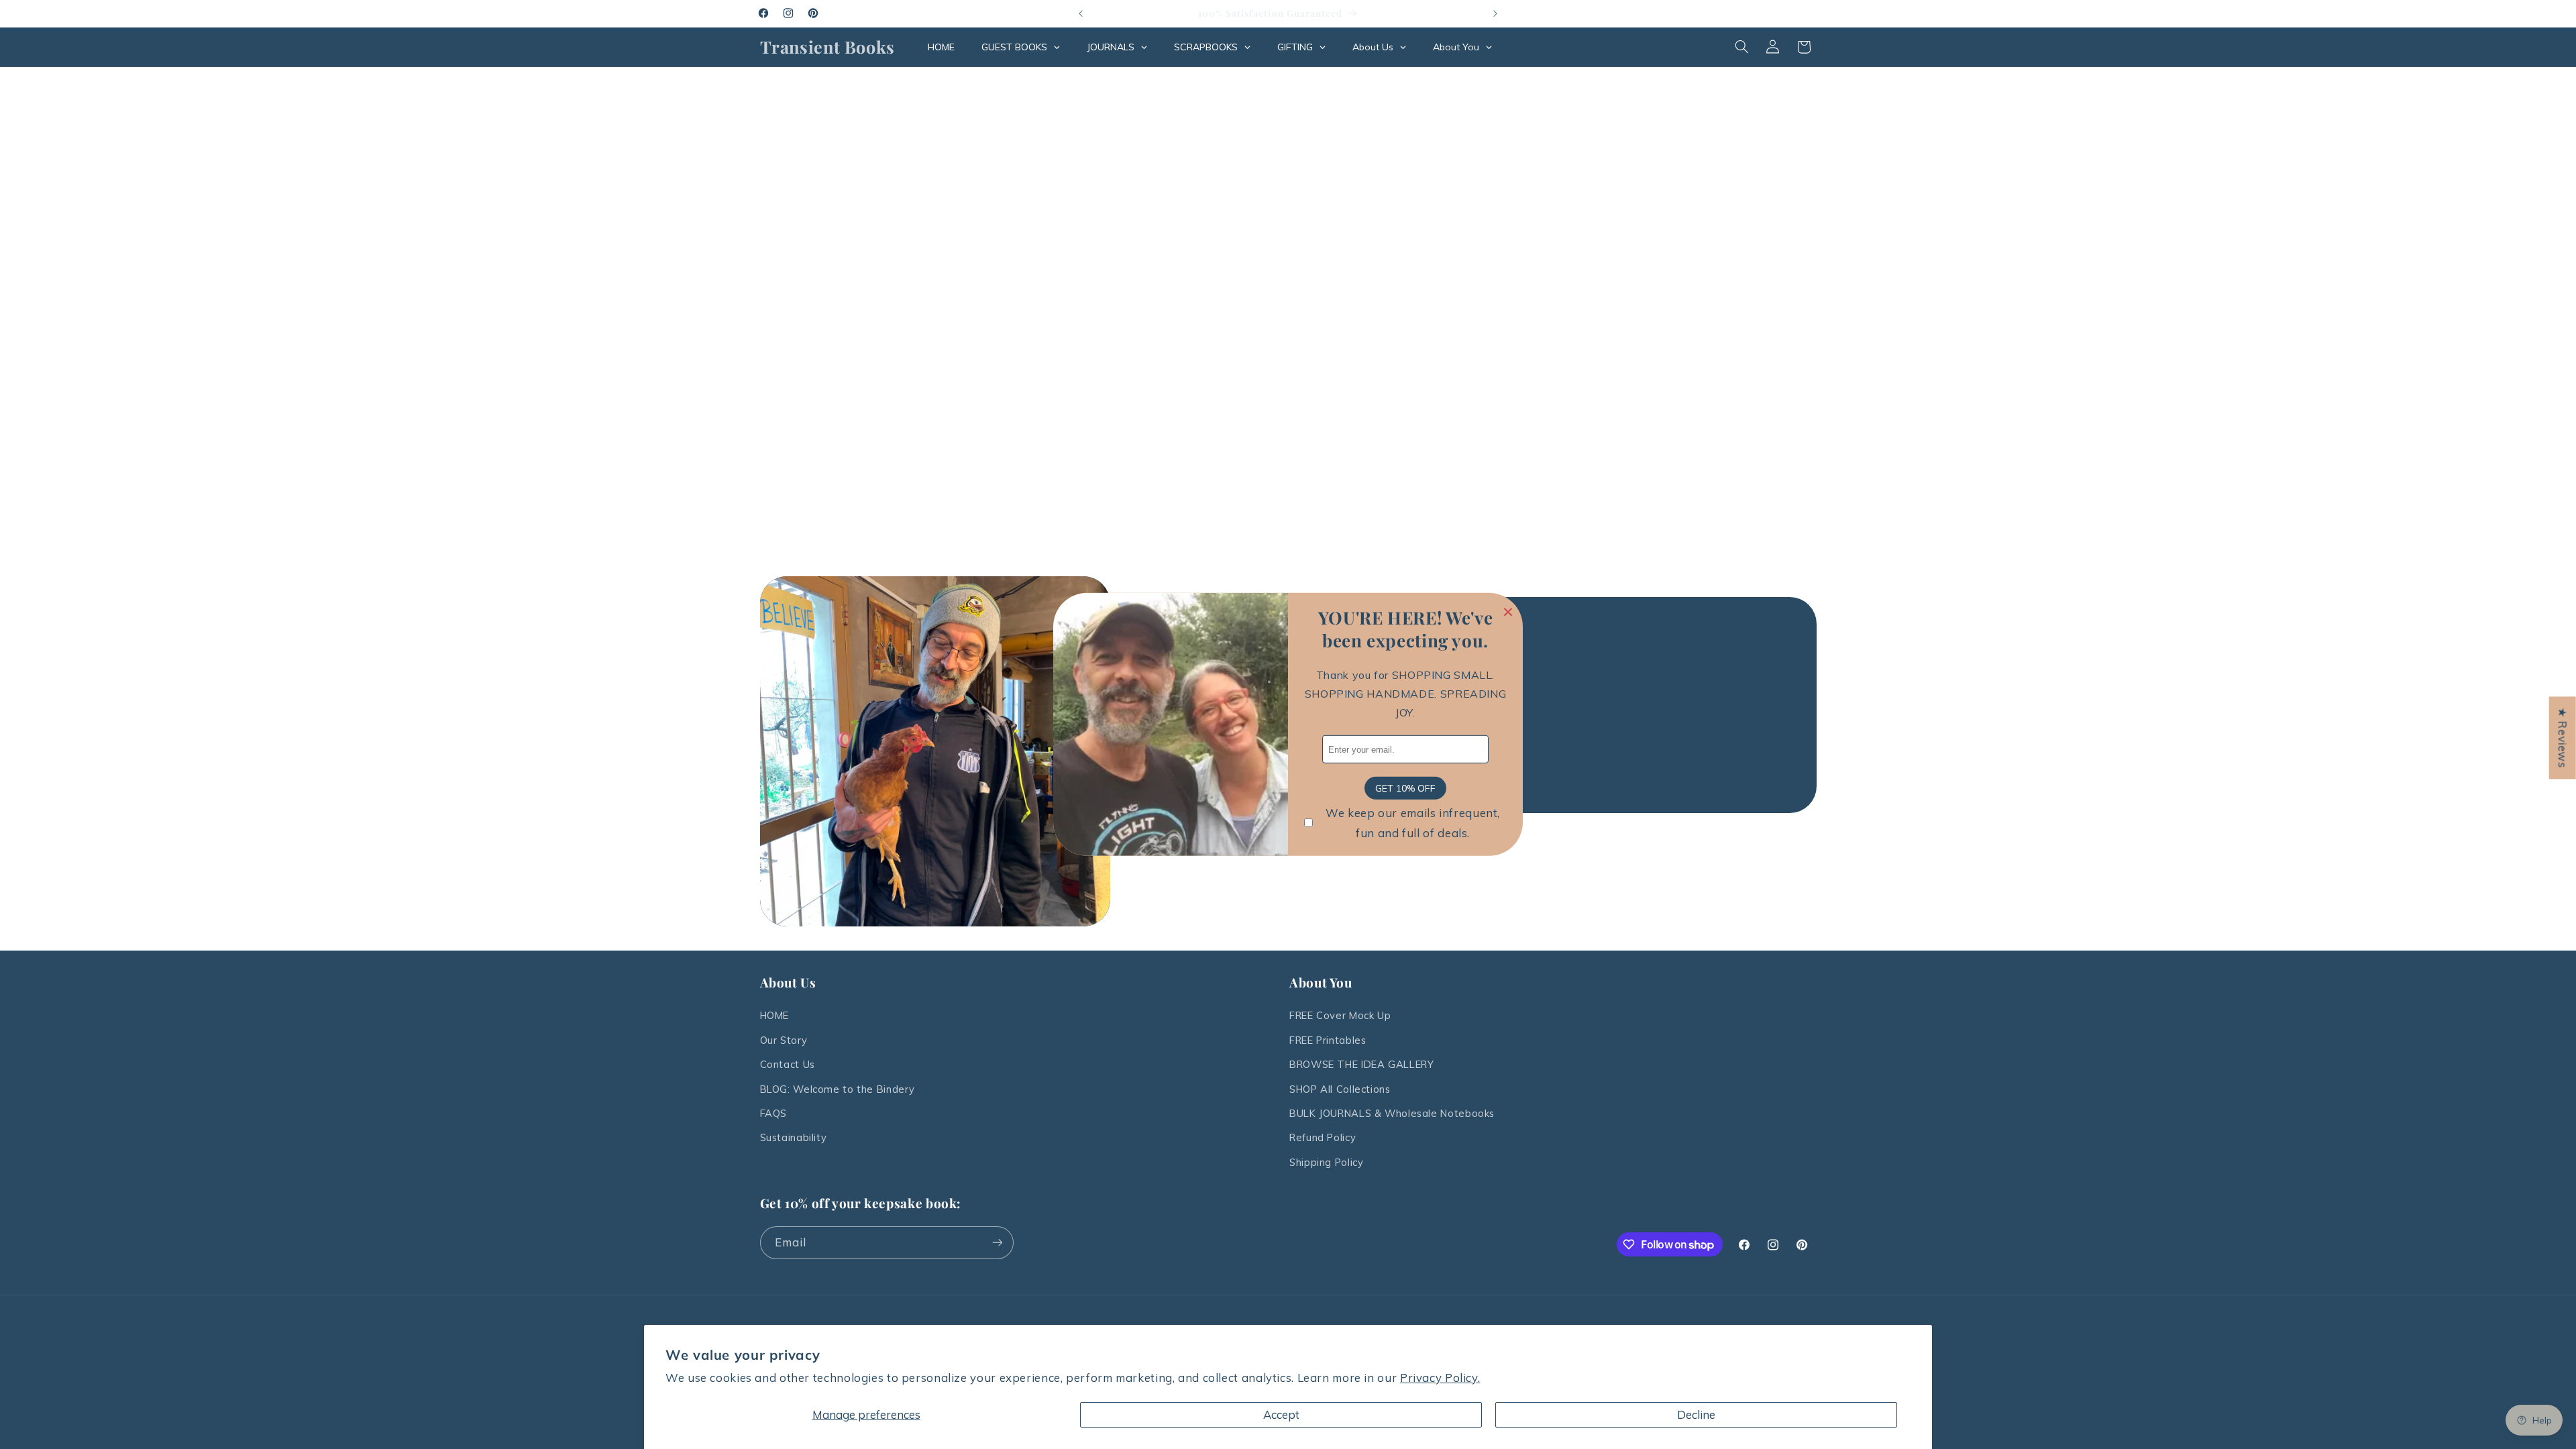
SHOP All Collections (1340, 1089)
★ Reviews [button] (2563, 738)
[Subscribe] (997, 1243)
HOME (775, 1015)
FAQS (774, 1113)
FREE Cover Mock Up (1340, 1015)
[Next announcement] (1495, 13)
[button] (1741, 47)
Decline (1696, 1414)
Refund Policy (1323, 1137)
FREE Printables (1328, 1040)
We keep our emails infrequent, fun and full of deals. (1413, 823)
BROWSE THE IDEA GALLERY (1362, 1064)
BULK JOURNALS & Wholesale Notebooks (1392, 1113)
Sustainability (794, 1137)
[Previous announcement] (1081, 13)
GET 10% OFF (1405, 788)
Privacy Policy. (1440, 1378)
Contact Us (788, 1064)
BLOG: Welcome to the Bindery (838, 1089)
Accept (1281, 1414)
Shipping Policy (1326, 1162)
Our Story (784, 1040)
